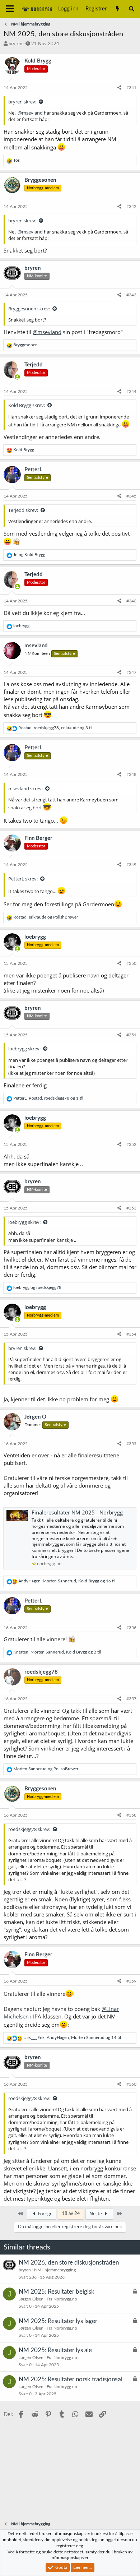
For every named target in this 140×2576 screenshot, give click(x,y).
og (29, 555)
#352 (131, 1144)
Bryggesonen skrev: (29, 309)
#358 (131, 1815)
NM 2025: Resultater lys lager (58, 2321)
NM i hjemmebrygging (55, 2270)
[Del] (119, 88)
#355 (131, 1444)
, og (46, 917)
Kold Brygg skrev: (27, 405)
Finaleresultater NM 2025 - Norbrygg (77, 1512)
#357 (131, 1699)
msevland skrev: (25, 788)
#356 (131, 1628)
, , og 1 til (48, 1098)
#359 (131, 1981)
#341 (131, 88)
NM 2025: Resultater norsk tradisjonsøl (71, 2379)
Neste (96, 2214)
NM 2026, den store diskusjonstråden (69, 2263)
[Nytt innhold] (117, 9)
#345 (131, 496)
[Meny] (10, 9)
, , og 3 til (55, 728)
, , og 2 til (57, 1652)
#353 (131, 1208)
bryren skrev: (22, 102)
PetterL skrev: (23, 879)
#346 (131, 601)
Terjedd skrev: (23, 510)
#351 (131, 1035)
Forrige (45, 2214)
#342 (131, 207)
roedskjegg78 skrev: (29, 1829)
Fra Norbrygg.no (62, 2299)
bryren (15, 44)
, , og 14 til (72, 2038)
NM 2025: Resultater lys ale (55, 2350)
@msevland (30, 113)
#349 (131, 865)
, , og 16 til (67, 1581)
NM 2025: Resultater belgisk (57, 2292)
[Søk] (132, 9)
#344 (131, 392)
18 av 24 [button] (71, 2214)
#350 (131, 963)
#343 (131, 295)
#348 (131, 774)
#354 (131, 1334)
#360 (131, 2084)
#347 (131, 672)
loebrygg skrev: (24, 1049)
